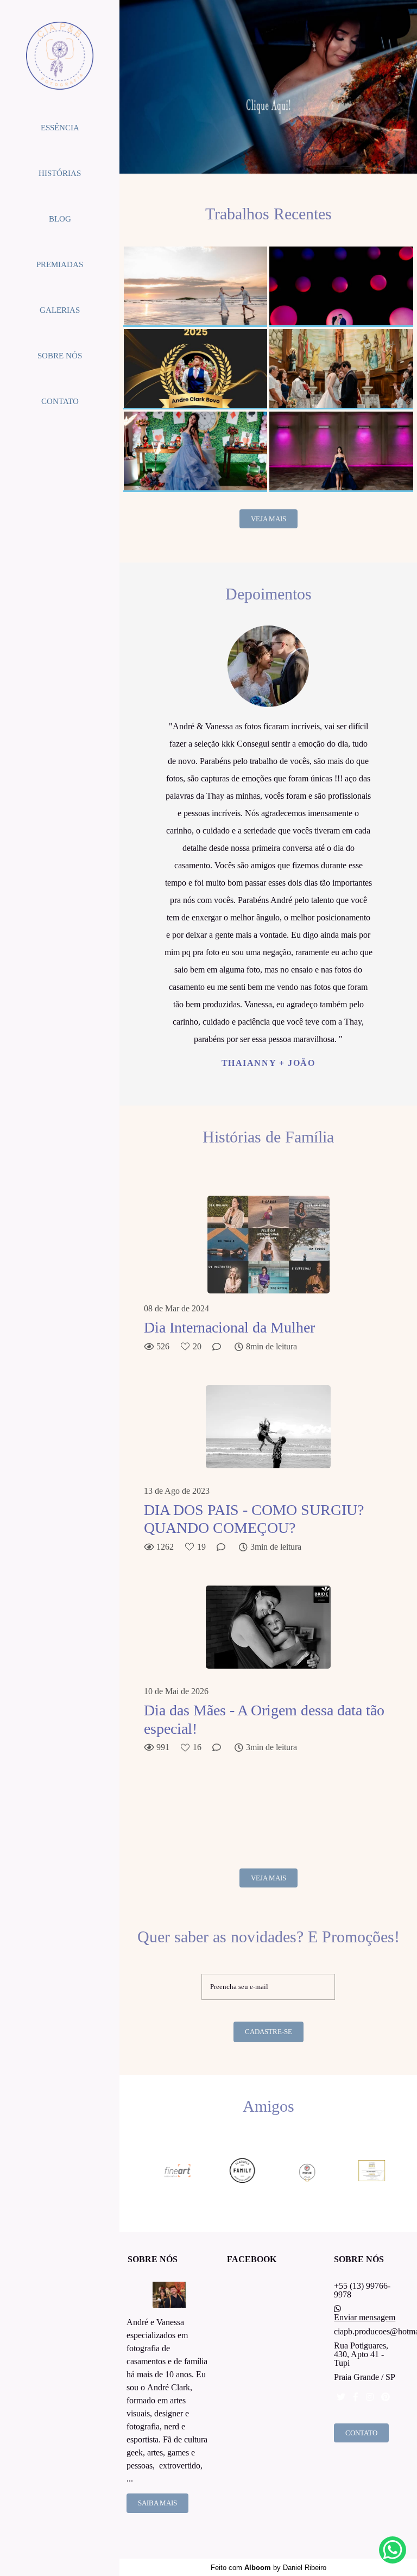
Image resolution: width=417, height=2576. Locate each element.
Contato (361, 2433)
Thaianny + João (268, 1063)
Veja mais (268, 519)
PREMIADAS (60, 264)
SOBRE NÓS (60, 356)
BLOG (60, 219)
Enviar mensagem (365, 2318)
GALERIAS (60, 310)
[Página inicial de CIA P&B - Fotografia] (60, 56)
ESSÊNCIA (60, 128)
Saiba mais (157, 2503)
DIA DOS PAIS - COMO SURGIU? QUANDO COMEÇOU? (254, 1519)
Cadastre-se (268, 2032)
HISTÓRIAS (60, 173)
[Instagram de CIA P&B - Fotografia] (370, 2397)
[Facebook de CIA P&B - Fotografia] (356, 2397)
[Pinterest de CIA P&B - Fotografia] (386, 2397)
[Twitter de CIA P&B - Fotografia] (341, 2397)
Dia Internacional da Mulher (229, 1327)
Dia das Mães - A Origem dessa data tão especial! (264, 1719)
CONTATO (60, 401)
